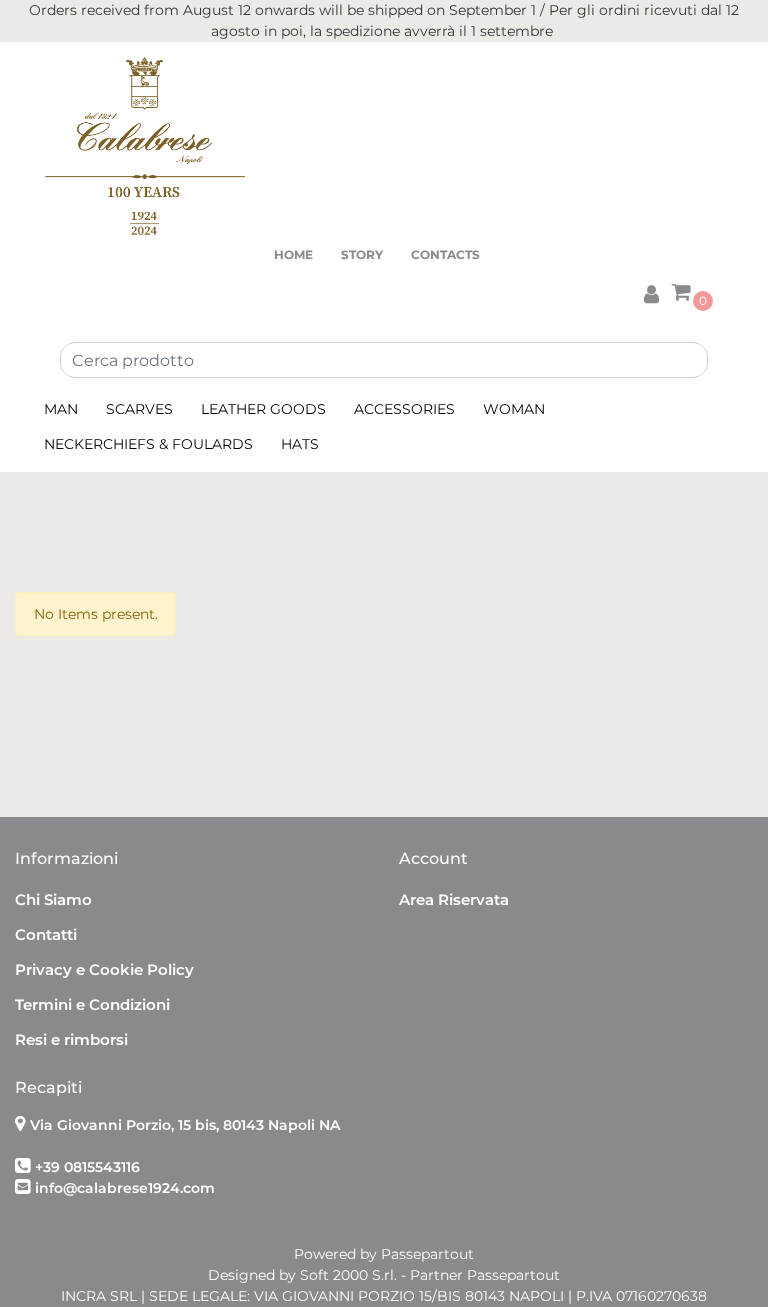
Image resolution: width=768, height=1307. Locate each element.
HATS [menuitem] (300, 444)
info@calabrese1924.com (125, 1188)
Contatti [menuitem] (46, 934)
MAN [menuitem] (61, 409)
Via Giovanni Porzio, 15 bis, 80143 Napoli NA (185, 1125)
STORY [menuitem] (362, 254)
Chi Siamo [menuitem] (53, 899)
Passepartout (427, 1254)
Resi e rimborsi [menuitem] (71, 1039)
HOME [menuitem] (293, 254)
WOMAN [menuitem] (514, 409)
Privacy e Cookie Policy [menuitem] (104, 969)
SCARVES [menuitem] (139, 409)
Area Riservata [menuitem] (454, 899)
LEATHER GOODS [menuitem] (263, 409)
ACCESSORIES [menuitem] (404, 409)
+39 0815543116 (87, 1167)
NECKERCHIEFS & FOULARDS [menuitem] (148, 444)
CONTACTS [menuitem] (445, 254)
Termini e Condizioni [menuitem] (92, 1004)
